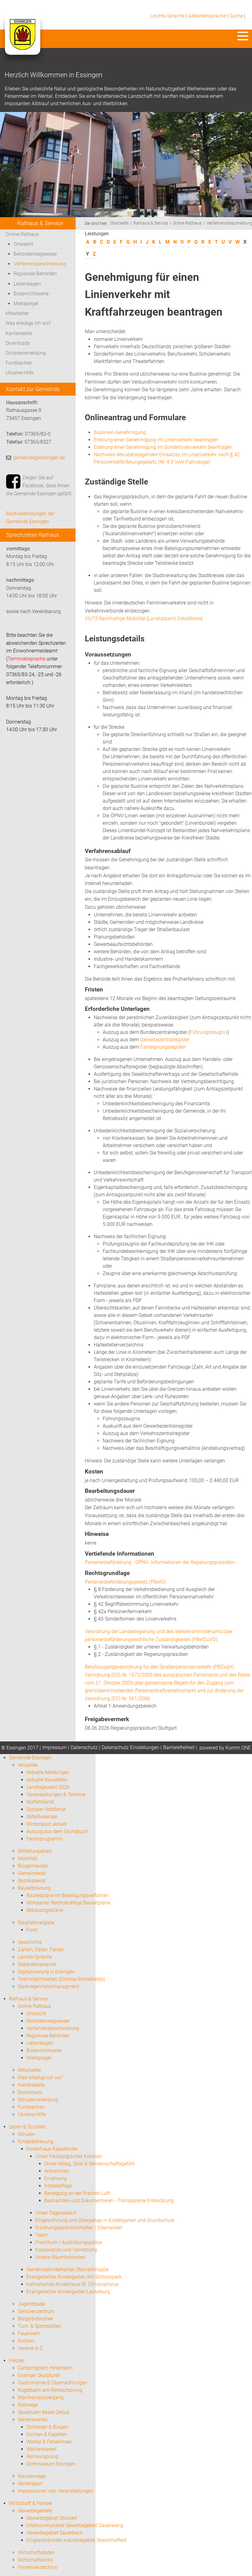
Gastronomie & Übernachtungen (53, 2383)
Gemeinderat (32, 1873)
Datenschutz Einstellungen (130, 1747)
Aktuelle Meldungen (48, 1772)
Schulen (26, 2134)
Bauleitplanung (34, 1888)
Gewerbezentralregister (165, 1040)
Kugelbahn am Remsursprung (50, 2390)
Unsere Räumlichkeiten (60, 2257)
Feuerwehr (29, 2333)
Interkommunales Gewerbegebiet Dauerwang (75, 2525)
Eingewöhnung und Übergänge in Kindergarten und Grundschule (105, 2220)
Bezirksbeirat (32, 1881)
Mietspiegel (26, 303)
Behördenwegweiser (35, 254)
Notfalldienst (40, 1802)
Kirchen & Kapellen (47, 2434)
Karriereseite (19, 333)
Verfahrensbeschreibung (40, 264)
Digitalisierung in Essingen (46, 1972)
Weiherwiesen (41, 2449)
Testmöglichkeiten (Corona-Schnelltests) (61, 1979)
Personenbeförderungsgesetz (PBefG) (125, 1582)
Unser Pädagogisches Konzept (69, 2156)
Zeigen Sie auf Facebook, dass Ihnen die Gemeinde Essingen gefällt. (39, 485)
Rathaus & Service (151, 223)
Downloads (18, 343)
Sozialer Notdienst (46, 1809)
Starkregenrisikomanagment (48, 1986)
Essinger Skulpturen (39, 2375)
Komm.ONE (238, 1748)
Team (41, 2235)
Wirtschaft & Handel (30, 2503)
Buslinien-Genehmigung (120, 432)
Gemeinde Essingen (30, 1758)
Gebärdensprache (207, 16)
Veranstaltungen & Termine (56, 1794)
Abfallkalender (42, 1817)
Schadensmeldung (26, 353)
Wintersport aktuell (47, 1824)
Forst (32, 1930)
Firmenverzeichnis (37, 2567)
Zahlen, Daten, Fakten (41, 1950)
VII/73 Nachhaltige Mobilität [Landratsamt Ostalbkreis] (144, 618)
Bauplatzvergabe (36, 1922)
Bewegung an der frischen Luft (77, 2193)
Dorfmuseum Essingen (51, 2464)
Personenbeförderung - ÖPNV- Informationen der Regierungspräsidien (160, 1562)
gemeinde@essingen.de (39, 458)
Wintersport (30, 2484)
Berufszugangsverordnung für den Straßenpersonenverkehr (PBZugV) (159, 1667)
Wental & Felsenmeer (49, 2442)
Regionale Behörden (35, 274)
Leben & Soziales (27, 2127)
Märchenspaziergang (41, 2397)
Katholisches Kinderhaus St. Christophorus (73, 2284)
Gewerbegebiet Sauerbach (55, 2533)
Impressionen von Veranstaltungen (55, 2491)
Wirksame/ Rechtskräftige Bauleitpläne (68, 1903)
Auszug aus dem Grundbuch (57, 1831)
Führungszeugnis (209, 1032)
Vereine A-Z (30, 2348)
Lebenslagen (27, 284)
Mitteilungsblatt (35, 1851)
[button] (243, 36)
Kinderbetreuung (36, 2141)
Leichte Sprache (167, 16)
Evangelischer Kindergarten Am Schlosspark (74, 2277)
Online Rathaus (22, 234)
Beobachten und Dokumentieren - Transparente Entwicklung (109, 2201)
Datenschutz (84, 1747)
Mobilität (28, 1858)
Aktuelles (28, 1765)
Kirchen (26, 2341)
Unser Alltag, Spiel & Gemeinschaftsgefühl (90, 2164)
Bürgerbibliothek (35, 2319)
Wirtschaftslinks (35, 2560)
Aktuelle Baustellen (47, 1780)
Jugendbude (31, 2304)
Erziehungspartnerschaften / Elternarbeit (79, 2228)
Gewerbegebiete (35, 2511)
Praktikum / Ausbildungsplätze (69, 2242)
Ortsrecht (23, 244)
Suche (236, 16)
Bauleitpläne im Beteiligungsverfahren (67, 1895)
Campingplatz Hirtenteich (45, 2368)
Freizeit (17, 2361)
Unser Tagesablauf (56, 2213)
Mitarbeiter (17, 313)
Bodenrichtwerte (31, 294)
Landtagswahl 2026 (48, 1787)
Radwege (28, 2405)
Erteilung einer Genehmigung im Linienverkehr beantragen (156, 440)
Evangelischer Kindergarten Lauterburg (68, 2292)
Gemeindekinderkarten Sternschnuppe (67, 2269)
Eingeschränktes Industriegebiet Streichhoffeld (76, 2540)
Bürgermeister (33, 1866)
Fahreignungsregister (163, 1047)
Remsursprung (42, 2456)
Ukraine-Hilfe (20, 373)
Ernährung (55, 2178)
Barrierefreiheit (179, 1747)
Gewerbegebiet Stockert (52, 2518)
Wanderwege (32, 2476)
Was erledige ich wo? (28, 323)
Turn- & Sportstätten (39, 2326)
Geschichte (30, 1942)
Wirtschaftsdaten (36, 2552)
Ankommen (57, 2171)
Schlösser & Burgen (47, 2427)
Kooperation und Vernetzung (66, 2250)
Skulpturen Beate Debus (43, 2412)
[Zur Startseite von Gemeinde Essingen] (22, 41)
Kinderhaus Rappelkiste (52, 2149)
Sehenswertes (33, 2420)
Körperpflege (58, 2186)
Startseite (119, 223)
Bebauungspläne (45, 1910)
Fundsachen (19, 363)
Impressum (55, 1747)
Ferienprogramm (44, 1839)
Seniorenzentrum (36, 2311)
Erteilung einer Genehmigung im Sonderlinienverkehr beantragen (163, 447)
